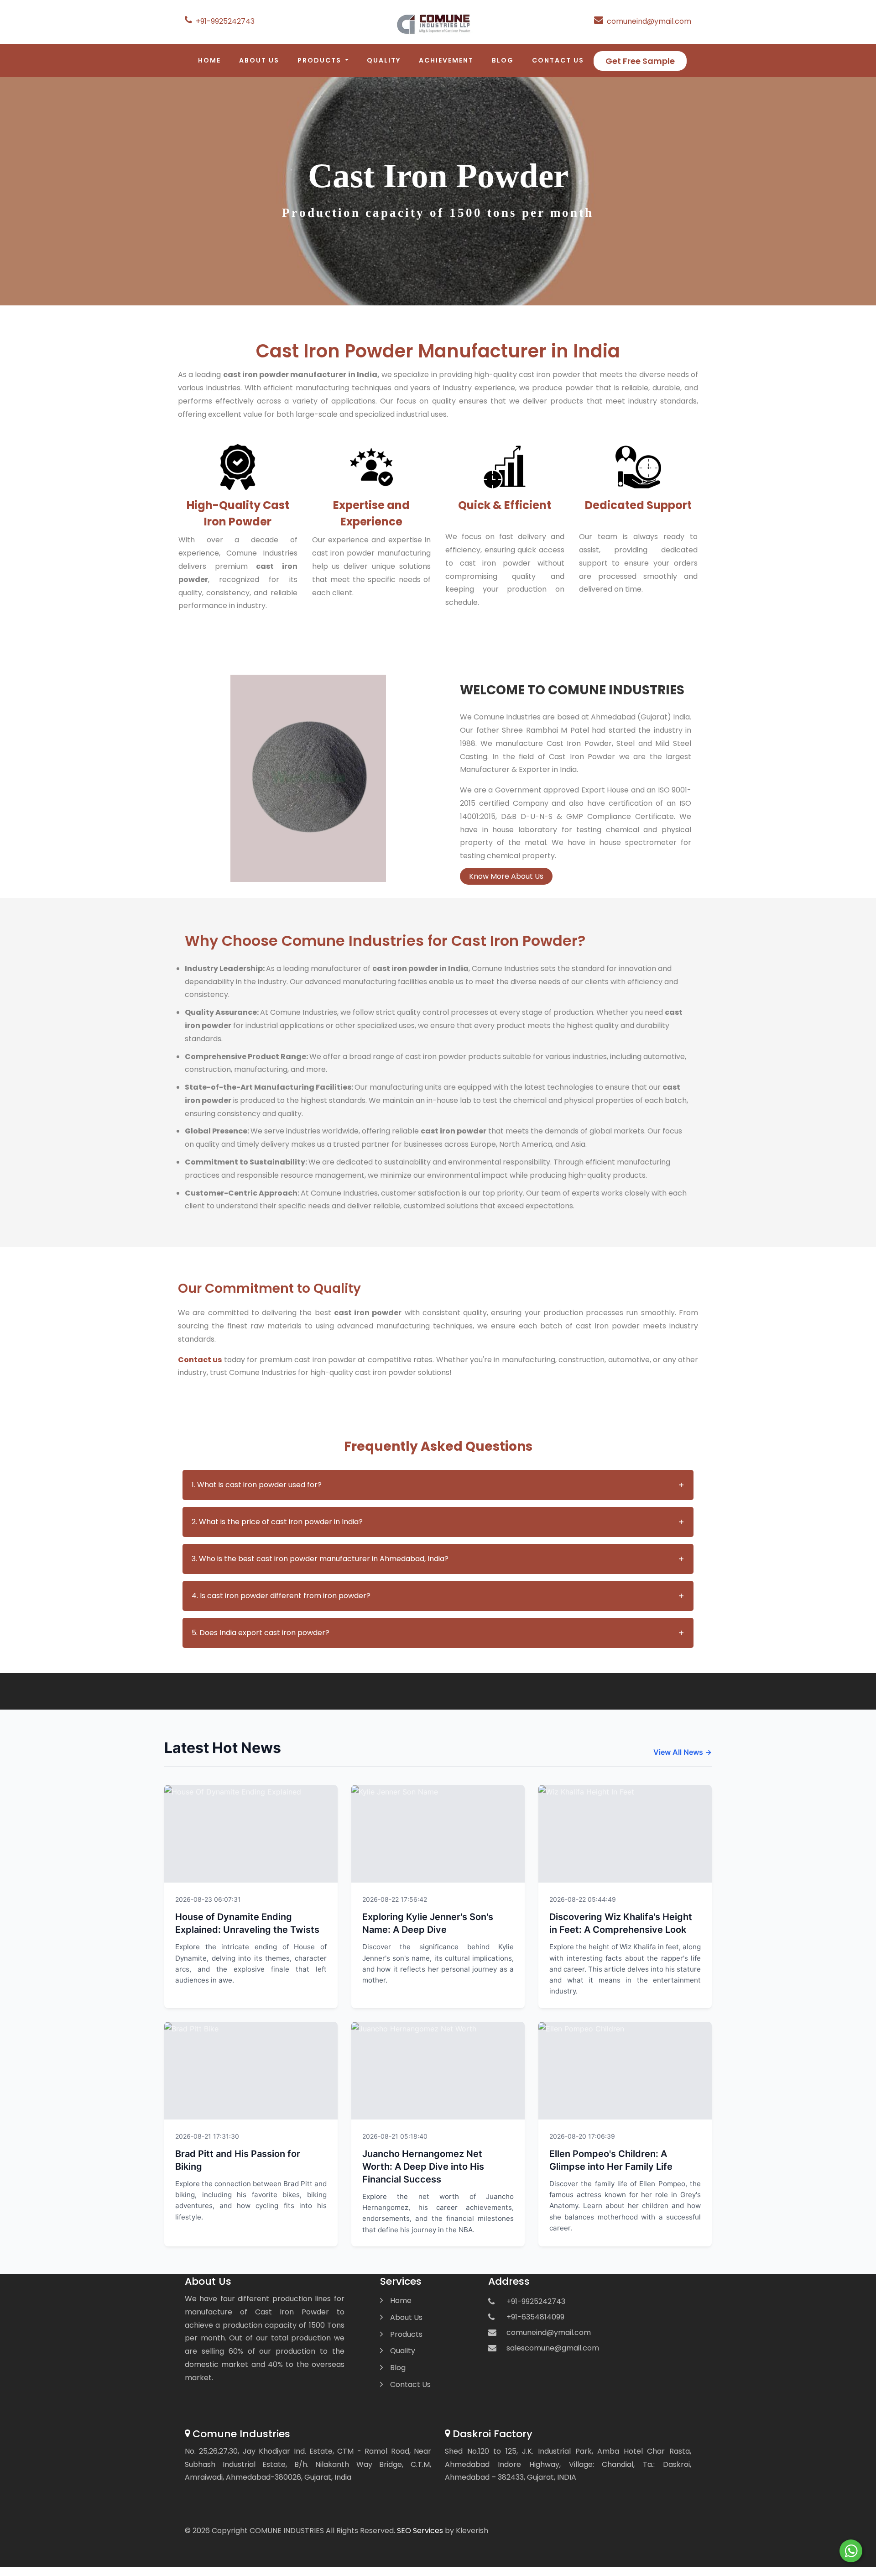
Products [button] (321, 60)
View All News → (683, 1752)
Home (209, 60)
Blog (503, 60)
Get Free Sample (640, 61)
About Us (406, 2317)
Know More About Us (506, 876)
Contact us (200, 1360)
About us (259, 60)
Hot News (311, 1898)
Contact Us (558, 60)
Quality (384, 60)
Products (406, 2334)
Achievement (446, 60)
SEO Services (420, 2531)
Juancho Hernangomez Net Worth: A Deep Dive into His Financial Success (423, 2167)
